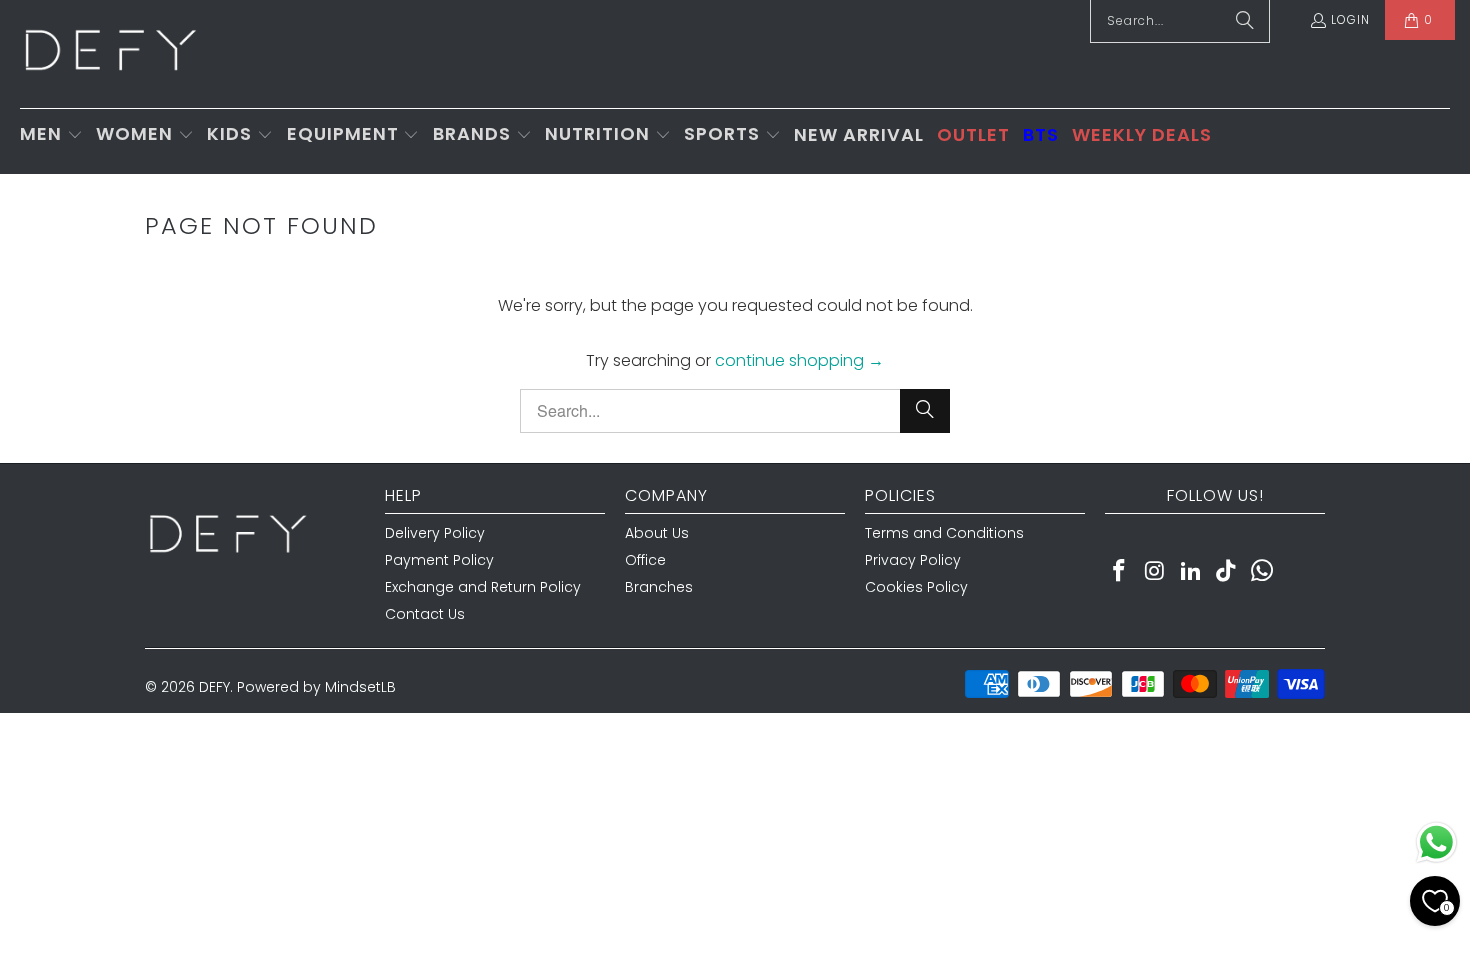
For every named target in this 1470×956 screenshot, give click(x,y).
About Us (657, 533)
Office (645, 560)
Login (1350, 19)
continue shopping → (799, 360)
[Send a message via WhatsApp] (1436, 842)
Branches (659, 587)
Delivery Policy (435, 533)
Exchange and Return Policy (483, 587)
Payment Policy (439, 560)
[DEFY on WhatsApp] (1263, 572)
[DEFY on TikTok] (1227, 572)
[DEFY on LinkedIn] (1191, 572)
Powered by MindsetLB (316, 687)
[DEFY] (110, 54)
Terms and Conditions (944, 533)
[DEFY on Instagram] (1156, 572)
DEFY (214, 687)
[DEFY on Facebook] (1120, 572)
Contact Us (425, 614)
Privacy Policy (913, 560)
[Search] (925, 411)
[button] (51, 135)
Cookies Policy (916, 587)
